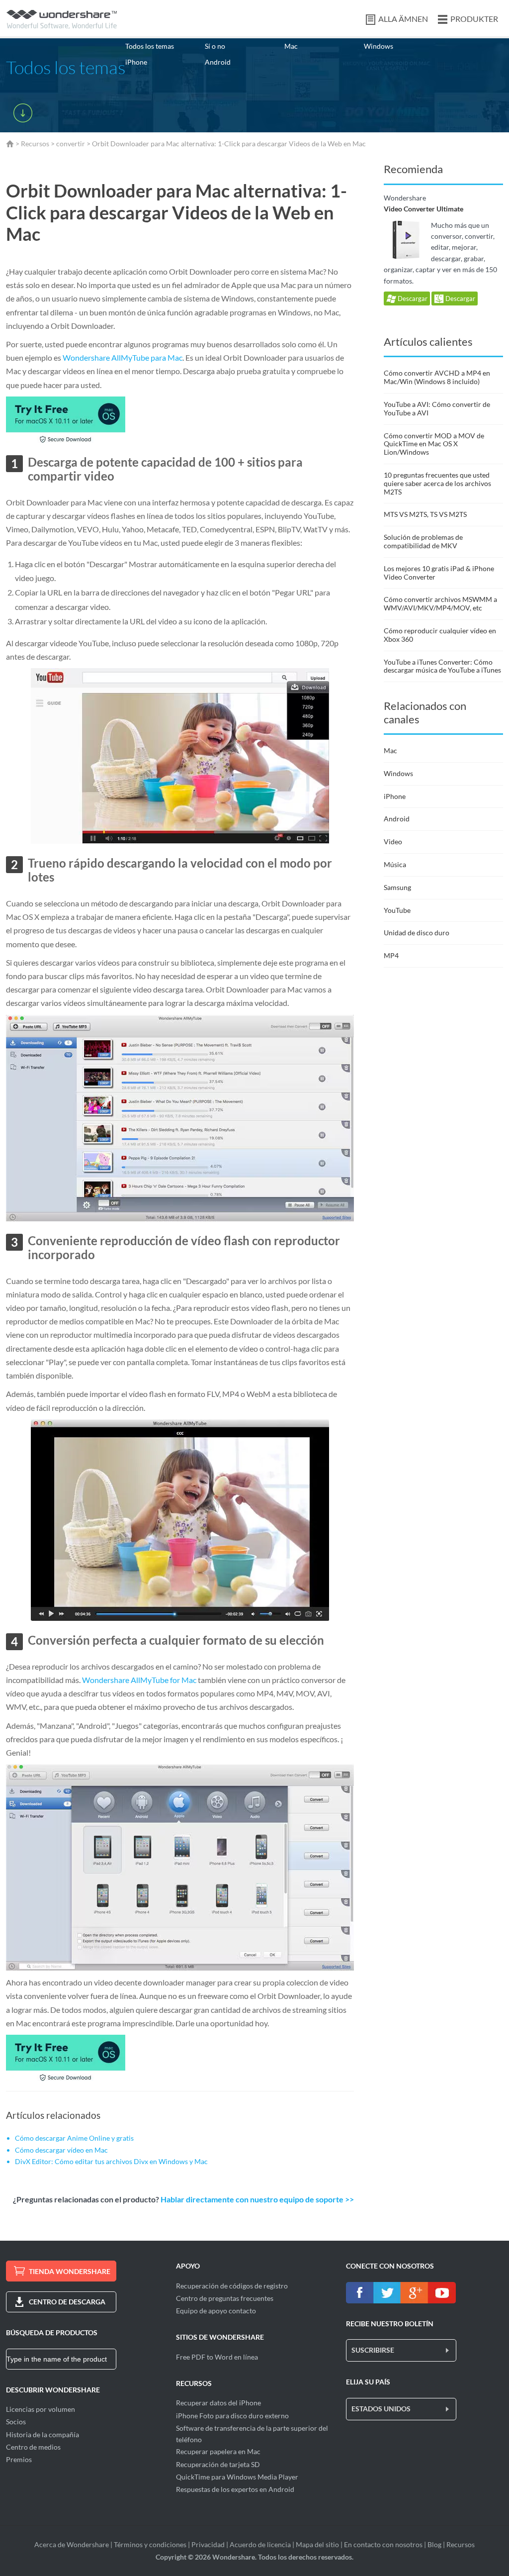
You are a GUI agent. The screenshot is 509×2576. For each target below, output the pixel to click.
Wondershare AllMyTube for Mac (139, 1680)
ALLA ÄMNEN (403, 19)
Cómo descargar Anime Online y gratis (74, 2138)
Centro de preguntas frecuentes (225, 2298)
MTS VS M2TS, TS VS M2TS (425, 514)
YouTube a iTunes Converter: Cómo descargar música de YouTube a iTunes (442, 666)
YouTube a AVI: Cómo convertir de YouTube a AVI (437, 408)
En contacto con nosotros (383, 2544)
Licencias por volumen (41, 2409)
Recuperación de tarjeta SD (218, 2464)
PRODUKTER (474, 19)
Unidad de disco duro (417, 933)
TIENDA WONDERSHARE (70, 2271)
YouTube (397, 910)
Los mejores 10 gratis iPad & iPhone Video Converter (439, 573)
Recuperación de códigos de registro (232, 2286)
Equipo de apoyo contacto (216, 2311)
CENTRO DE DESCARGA (67, 2302)
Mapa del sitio (317, 2544)
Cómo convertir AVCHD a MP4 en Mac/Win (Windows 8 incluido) (437, 377)
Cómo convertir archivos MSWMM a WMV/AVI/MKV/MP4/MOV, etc (440, 603)
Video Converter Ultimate (424, 209)
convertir (71, 144)
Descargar (412, 298)
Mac (291, 46)
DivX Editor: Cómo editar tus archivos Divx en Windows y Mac (111, 2161)
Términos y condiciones (150, 2544)
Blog (434, 2544)
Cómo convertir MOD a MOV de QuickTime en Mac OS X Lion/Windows (434, 444)
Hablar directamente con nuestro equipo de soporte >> (257, 2199)
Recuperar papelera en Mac (218, 2451)
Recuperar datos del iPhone (218, 2403)
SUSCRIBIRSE (373, 2350)
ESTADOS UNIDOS (381, 2409)
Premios (19, 2459)
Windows (379, 46)
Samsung (397, 887)
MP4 (391, 955)
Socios (16, 2422)
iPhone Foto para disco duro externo (232, 2416)
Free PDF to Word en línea (217, 2357)
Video (393, 842)
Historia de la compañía (42, 2434)
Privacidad (208, 2544)
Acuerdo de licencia (260, 2544)
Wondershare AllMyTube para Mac (123, 357)
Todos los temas (150, 46)
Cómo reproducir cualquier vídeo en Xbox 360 (440, 635)
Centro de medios (33, 2447)
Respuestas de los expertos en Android (235, 2489)
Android (218, 62)
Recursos (35, 144)
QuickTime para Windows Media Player (237, 2477)
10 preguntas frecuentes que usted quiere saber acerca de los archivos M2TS (437, 483)
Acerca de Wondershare (72, 2544)
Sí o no (215, 46)
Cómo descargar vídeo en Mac (61, 2150)
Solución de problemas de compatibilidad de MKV (423, 541)
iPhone (136, 62)
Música (395, 864)
